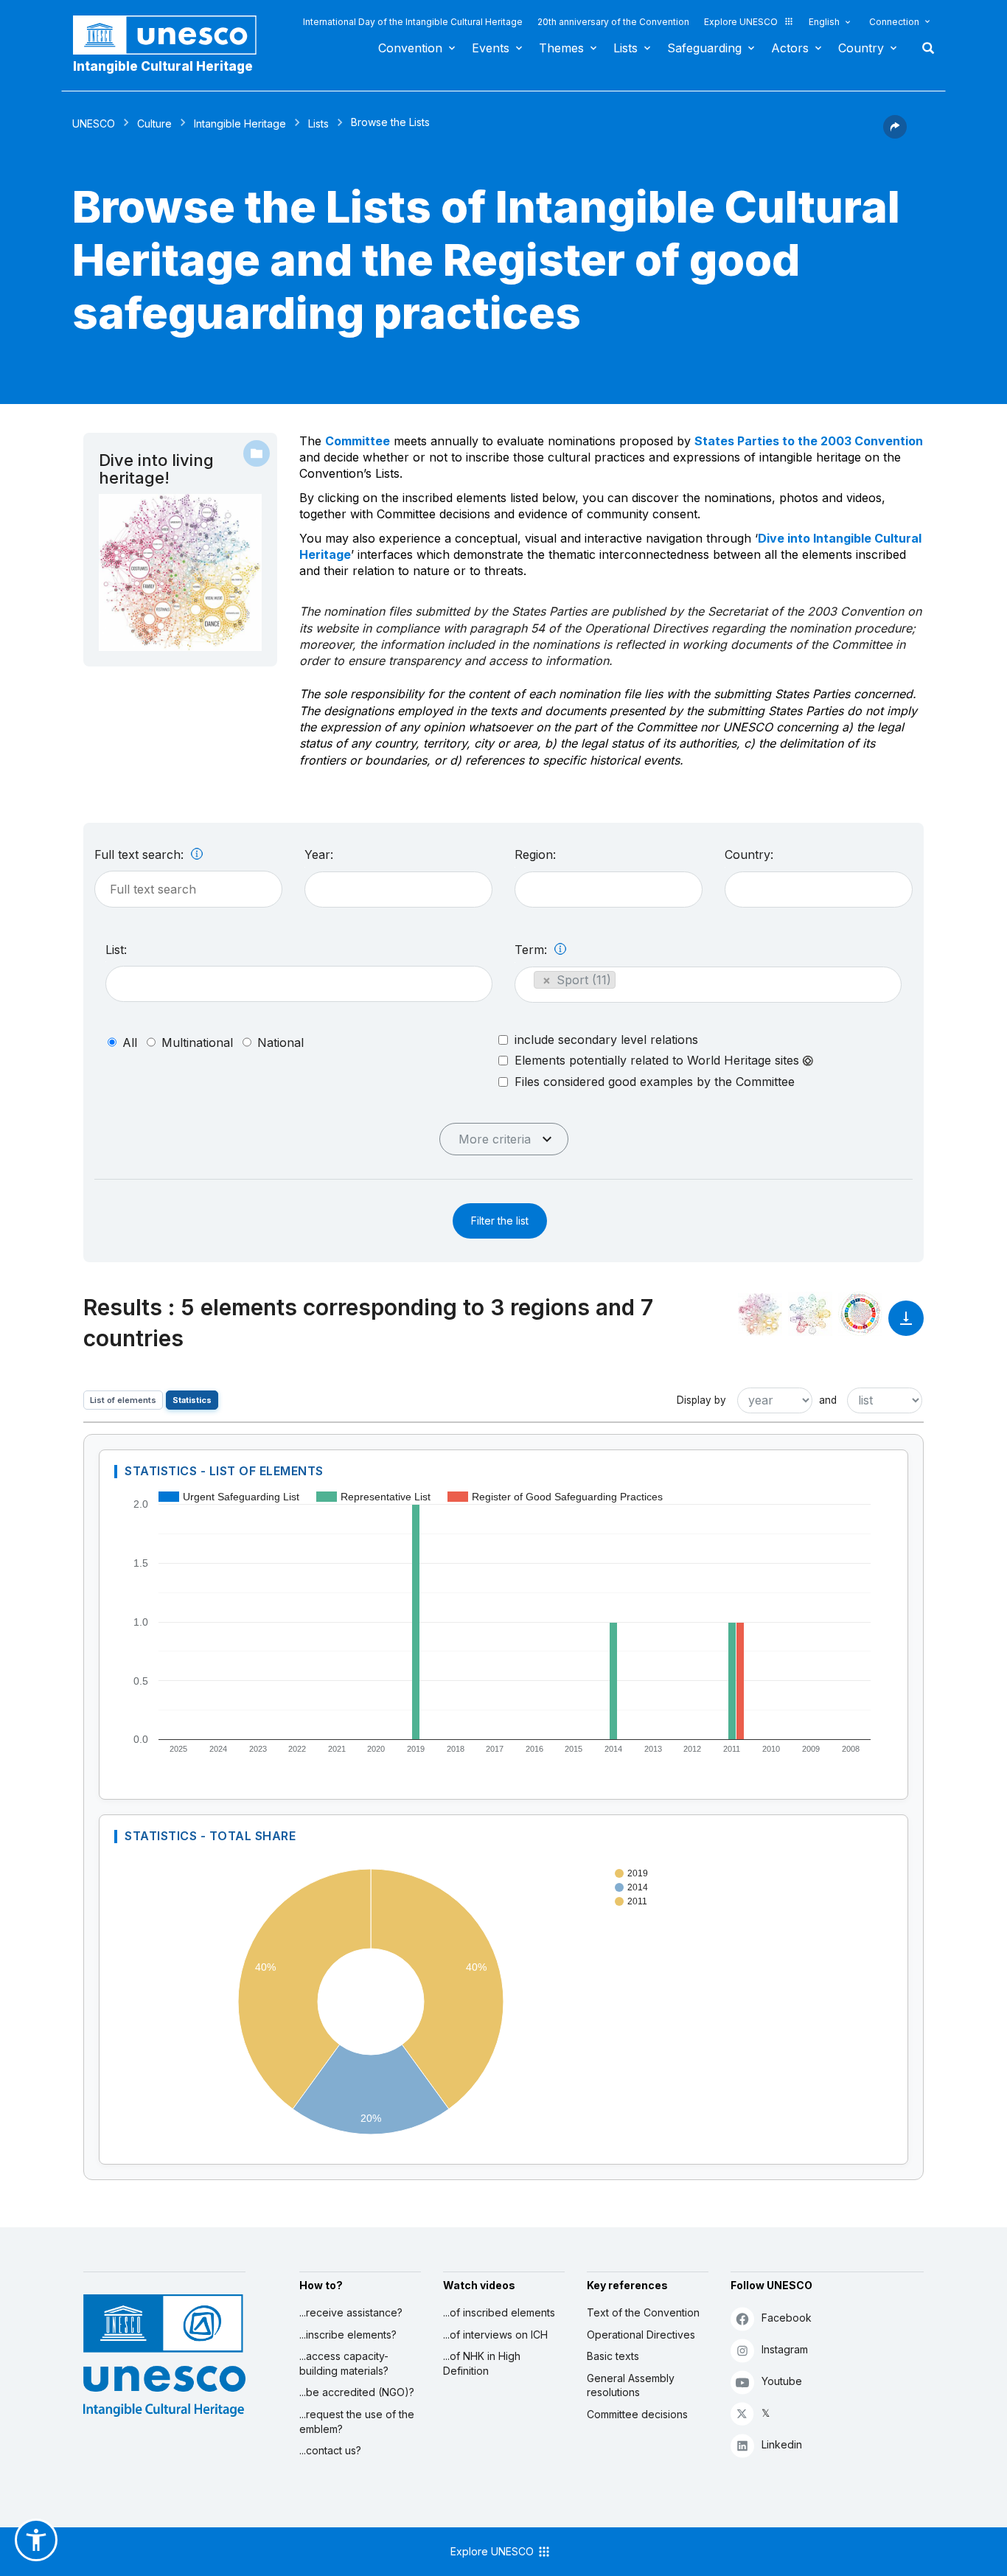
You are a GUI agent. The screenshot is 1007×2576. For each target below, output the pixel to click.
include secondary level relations (606, 1040)
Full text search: (141, 854)
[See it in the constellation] (760, 1314)
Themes (561, 48)
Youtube (782, 2381)
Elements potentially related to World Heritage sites (659, 1061)
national (281, 1042)
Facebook (787, 2318)
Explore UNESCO (741, 22)
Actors (790, 48)
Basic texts (613, 2356)
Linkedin (782, 2444)
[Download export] (906, 1325)
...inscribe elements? (348, 2335)
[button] (895, 134)
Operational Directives (641, 2335)
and (828, 1400)
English (824, 22)
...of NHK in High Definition (482, 2363)
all (130, 1042)
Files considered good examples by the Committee (655, 1082)
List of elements (123, 1400)
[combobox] (398, 890)
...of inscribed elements (499, 2312)
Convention (410, 48)
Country (861, 48)
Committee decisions (637, 2414)
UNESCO (94, 123)
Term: (533, 950)
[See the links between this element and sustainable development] (860, 1314)
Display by (701, 1400)
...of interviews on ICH (495, 2335)
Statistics (192, 1400)
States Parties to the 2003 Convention (809, 441)
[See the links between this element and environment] (810, 1314)
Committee (358, 441)
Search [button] (924, 48)
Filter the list (500, 1221)
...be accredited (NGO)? (357, 2392)
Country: (749, 854)
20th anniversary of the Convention (613, 22)
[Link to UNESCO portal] (173, 35)
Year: (319, 854)
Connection (894, 22)
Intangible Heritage (240, 123)
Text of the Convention (643, 2312)
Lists (626, 48)
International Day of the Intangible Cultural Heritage (413, 22)
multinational (197, 1042)
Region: (535, 854)
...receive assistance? (351, 2312)
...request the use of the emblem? (357, 2422)
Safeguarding (704, 48)
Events (491, 48)
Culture (154, 123)
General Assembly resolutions (631, 2385)
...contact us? (330, 2450)
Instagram (785, 2349)
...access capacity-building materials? (344, 2363)
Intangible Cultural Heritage (163, 66)
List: (116, 950)
